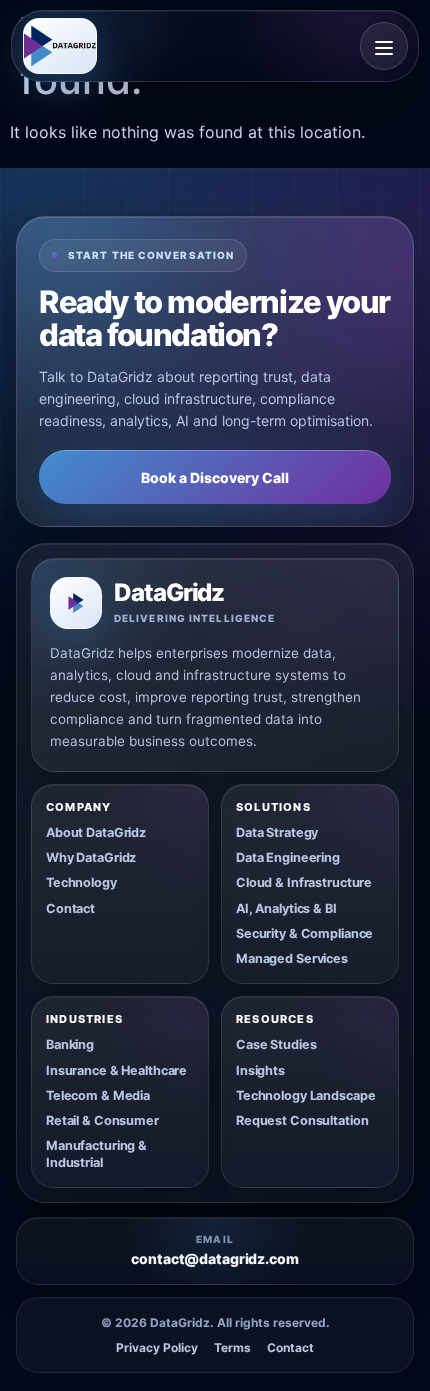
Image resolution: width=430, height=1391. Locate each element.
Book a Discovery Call (215, 477)
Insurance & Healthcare (116, 1070)
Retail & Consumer (102, 1120)
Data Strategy (277, 832)
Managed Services (292, 958)
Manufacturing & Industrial (96, 1153)
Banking (70, 1044)
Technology (81, 882)
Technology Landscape (305, 1095)
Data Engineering (288, 857)
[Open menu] (384, 46)
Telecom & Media (98, 1095)
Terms (232, 1348)
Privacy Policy (157, 1348)
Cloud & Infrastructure (304, 882)
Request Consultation (302, 1120)
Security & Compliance (304, 933)
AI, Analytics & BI (286, 908)
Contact (70, 908)
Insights (260, 1070)
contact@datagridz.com (214, 1259)
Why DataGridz (91, 857)
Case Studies (276, 1044)
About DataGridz (96, 832)
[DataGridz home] (60, 46)
